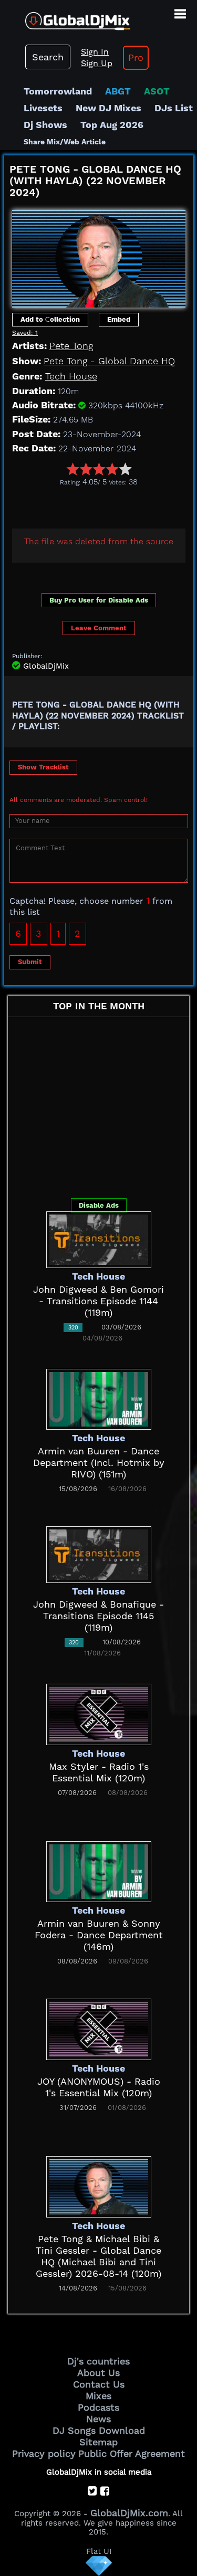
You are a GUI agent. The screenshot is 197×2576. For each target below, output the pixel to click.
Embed (119, 319)
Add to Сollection (50, 319)
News (98, 2419)
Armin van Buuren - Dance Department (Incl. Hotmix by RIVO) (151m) (99, 1463)
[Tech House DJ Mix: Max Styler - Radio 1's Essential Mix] (99, 1713)
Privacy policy (44, 2453)
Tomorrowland (58, 91)
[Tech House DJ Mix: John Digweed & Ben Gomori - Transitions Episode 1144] (99, 1238)
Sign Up (97, 63)
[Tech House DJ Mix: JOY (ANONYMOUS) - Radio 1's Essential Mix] (99, 2028)
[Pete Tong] (99, 255)
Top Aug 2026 (112, 125)
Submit (30, 962)
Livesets (43, 108)
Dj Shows (45, 125)
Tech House (71, 376)
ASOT (157, 91)
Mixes (98, 2396)
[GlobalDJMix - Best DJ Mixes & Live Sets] (65, 17)
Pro (136, 57)
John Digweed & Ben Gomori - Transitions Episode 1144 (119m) (98, 1301)
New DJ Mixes (108, 108)
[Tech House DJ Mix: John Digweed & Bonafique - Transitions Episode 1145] (99, 1553)
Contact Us (99, 2384)
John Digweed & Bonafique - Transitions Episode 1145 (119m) (98, 1616)
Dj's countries (98, 2361)
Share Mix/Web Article (65, 142)
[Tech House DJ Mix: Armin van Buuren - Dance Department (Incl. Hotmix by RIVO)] (99, 1398)
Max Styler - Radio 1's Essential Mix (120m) (99, 1772)
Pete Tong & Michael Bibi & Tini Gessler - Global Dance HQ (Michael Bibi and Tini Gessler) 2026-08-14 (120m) (98, 2256)
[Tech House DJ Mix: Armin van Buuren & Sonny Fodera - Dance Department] (99, 1871)
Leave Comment (99, 628)
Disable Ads (99, 1205)
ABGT (118, 91)
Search (48, 57)
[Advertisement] (101, 505)
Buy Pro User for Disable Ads (99, 600)
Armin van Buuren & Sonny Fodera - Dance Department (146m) (99, 1935)
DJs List (174, 108)
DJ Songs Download (99, 2430)
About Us (98, 2373)
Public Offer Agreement (132, 2453)
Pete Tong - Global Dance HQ (109, 361)
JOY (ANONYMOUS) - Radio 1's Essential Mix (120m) (99, 2087)
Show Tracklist (43, 767)
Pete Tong (71, 346)
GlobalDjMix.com (129, 2513)
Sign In (95, 52)
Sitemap (98, 2442)
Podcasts (98, 2407)
